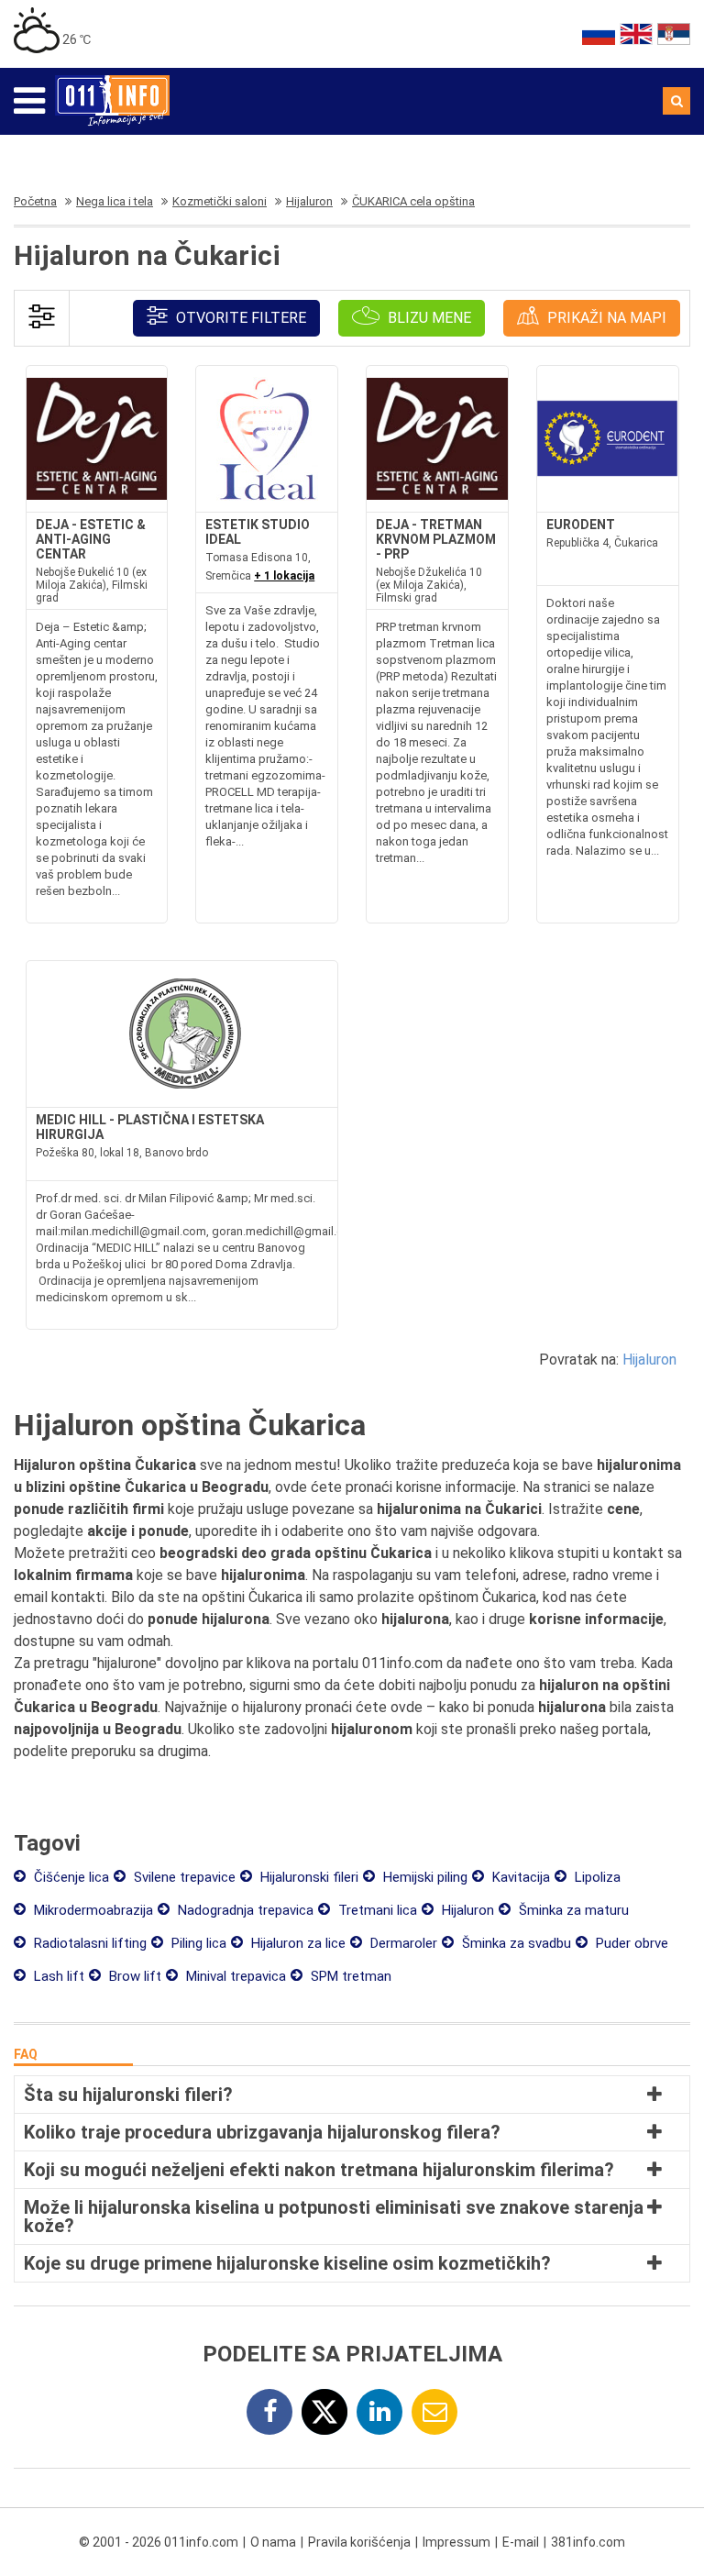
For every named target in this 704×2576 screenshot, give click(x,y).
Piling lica (197, 1943)
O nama (273, 2542)
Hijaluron (649, 1360)
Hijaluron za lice (297, 1943)
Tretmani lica (376, 1910)
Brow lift (133, 1976)
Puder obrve (630, 1943)
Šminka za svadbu (515, 1943)
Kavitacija (519, 1877)
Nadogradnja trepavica (244, 1910)
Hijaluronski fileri (308, 1877)
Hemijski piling (423, 1877)
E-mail (521, 2542)
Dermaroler (402, 1943)
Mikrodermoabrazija (92, 1910)
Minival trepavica (234, 1976)
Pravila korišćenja (359, 2542)
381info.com (588, 2542)
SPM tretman (349, 1976)
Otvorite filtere (239, 318)
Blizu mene (428, 318)
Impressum (456, 2542)
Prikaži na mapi (605, 318)
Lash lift (57, 1976)
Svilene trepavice (183, 1877)
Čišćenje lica (70, 1877)
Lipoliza (596, 1877)
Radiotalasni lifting (88, 1943)
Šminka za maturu (572, 1910)
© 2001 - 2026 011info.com (159, 2542)
